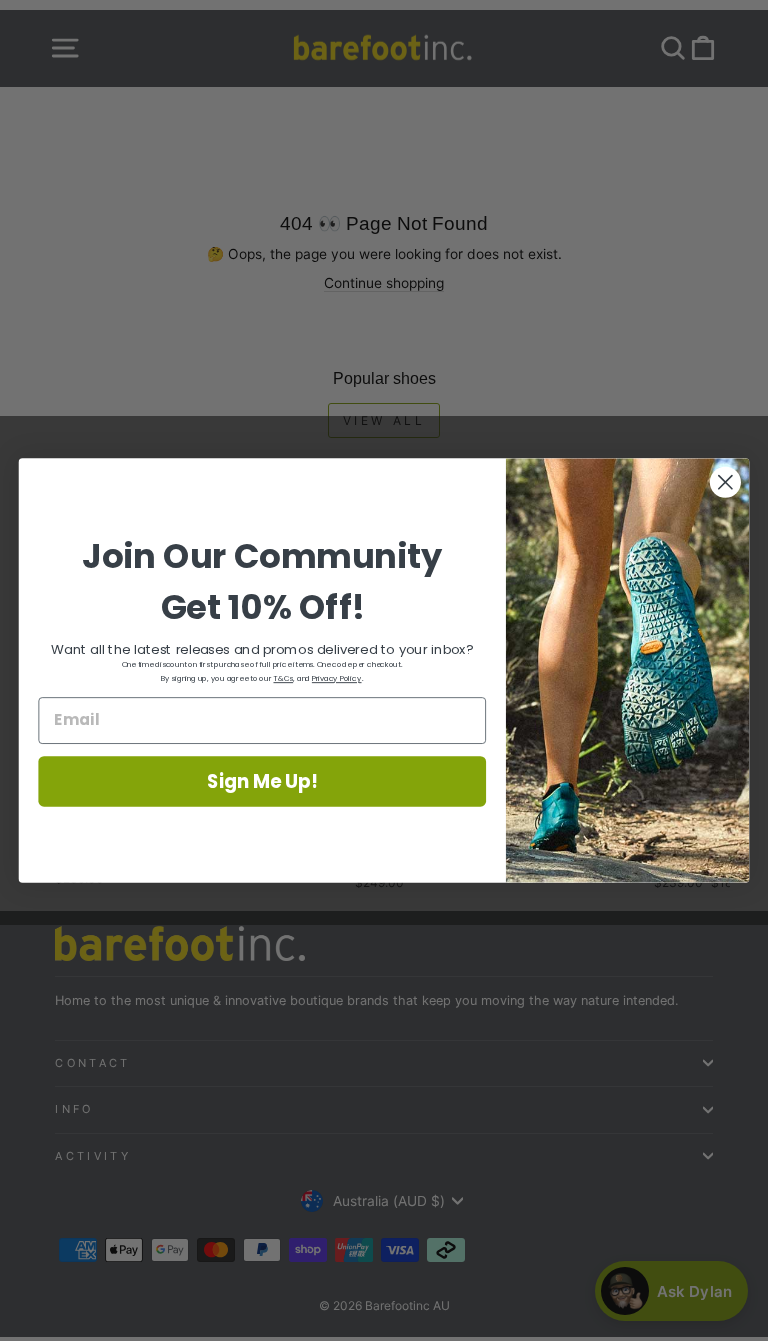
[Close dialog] (725, 482)
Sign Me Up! (262, 781)
